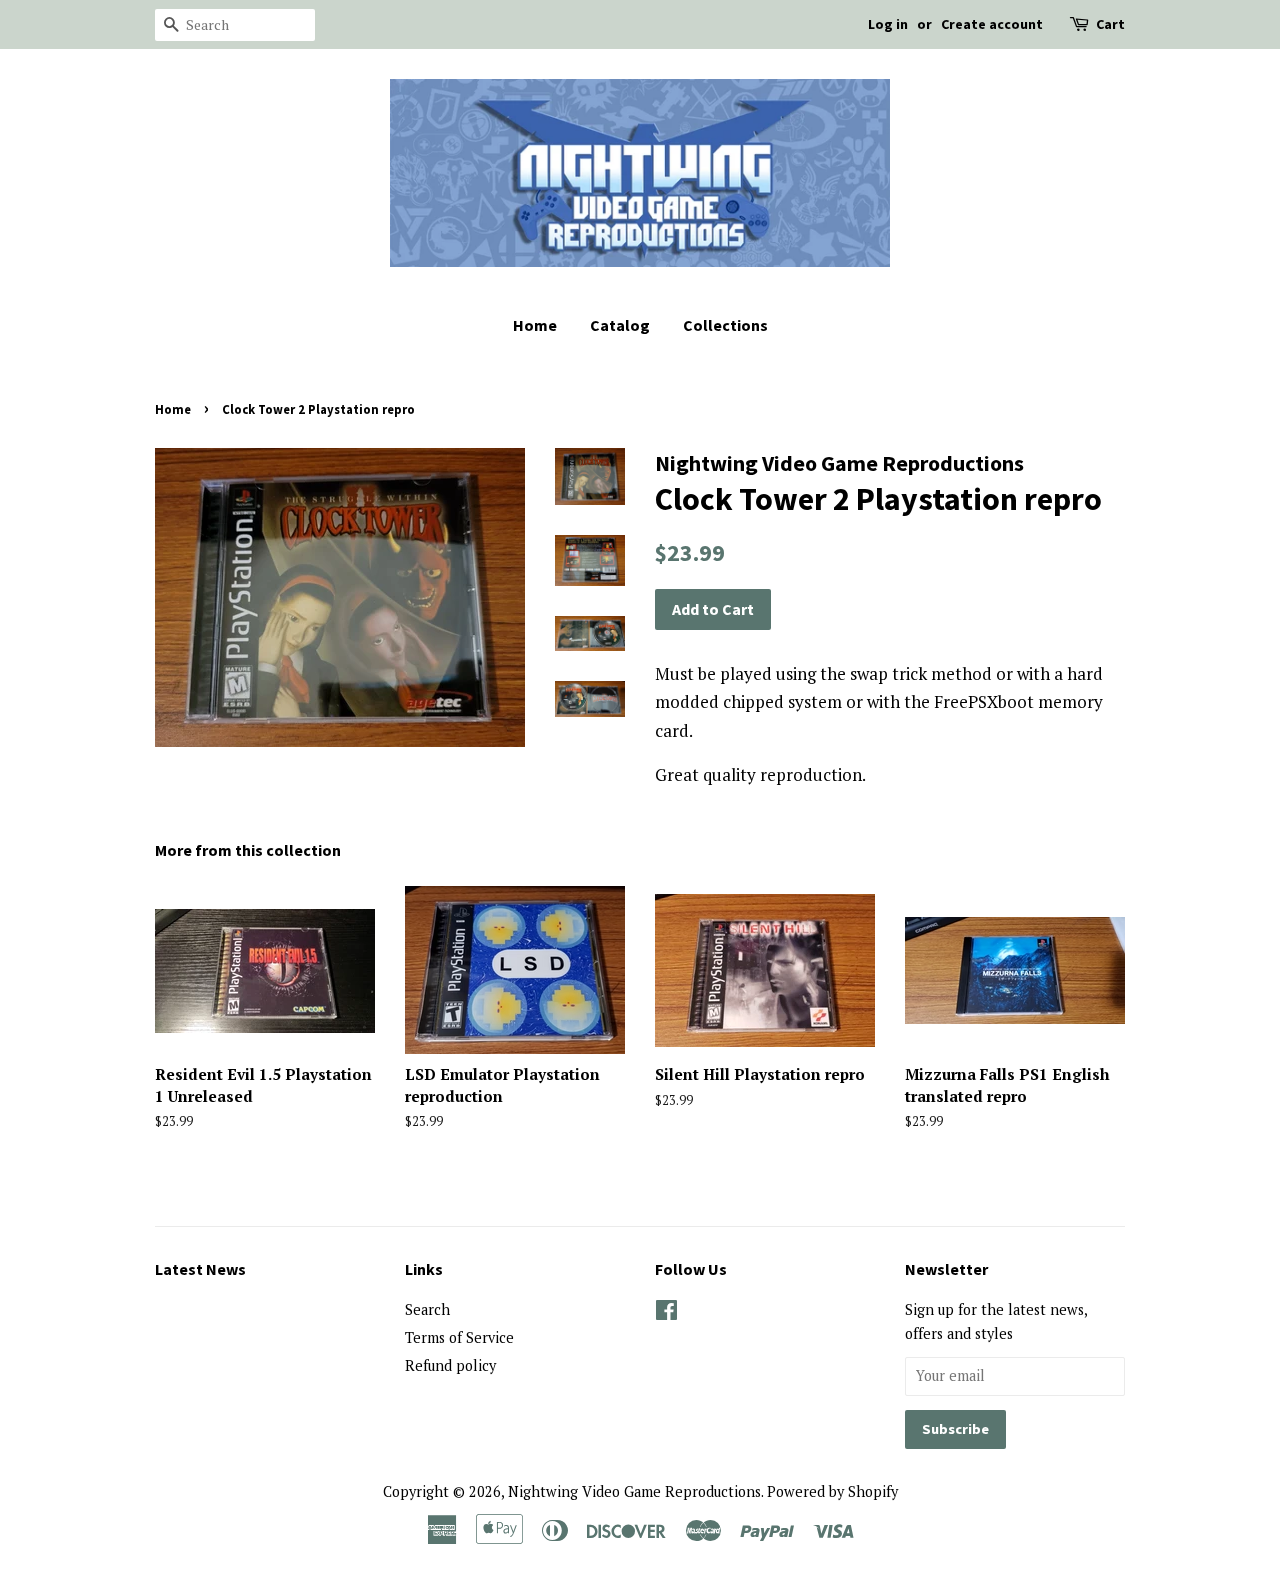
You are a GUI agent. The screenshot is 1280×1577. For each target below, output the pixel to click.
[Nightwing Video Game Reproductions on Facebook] (666, 1313)
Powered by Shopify (832, 1491)
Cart (1110, 24)
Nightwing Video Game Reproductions (634, 1491)
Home (535, 325)
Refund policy (450, 1365)
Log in (888, 24)
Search (427, 1309)
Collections (725, 325)
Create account (992, 24)
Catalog (620, 325)
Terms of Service (459, 1337)
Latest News (200, 1269)
